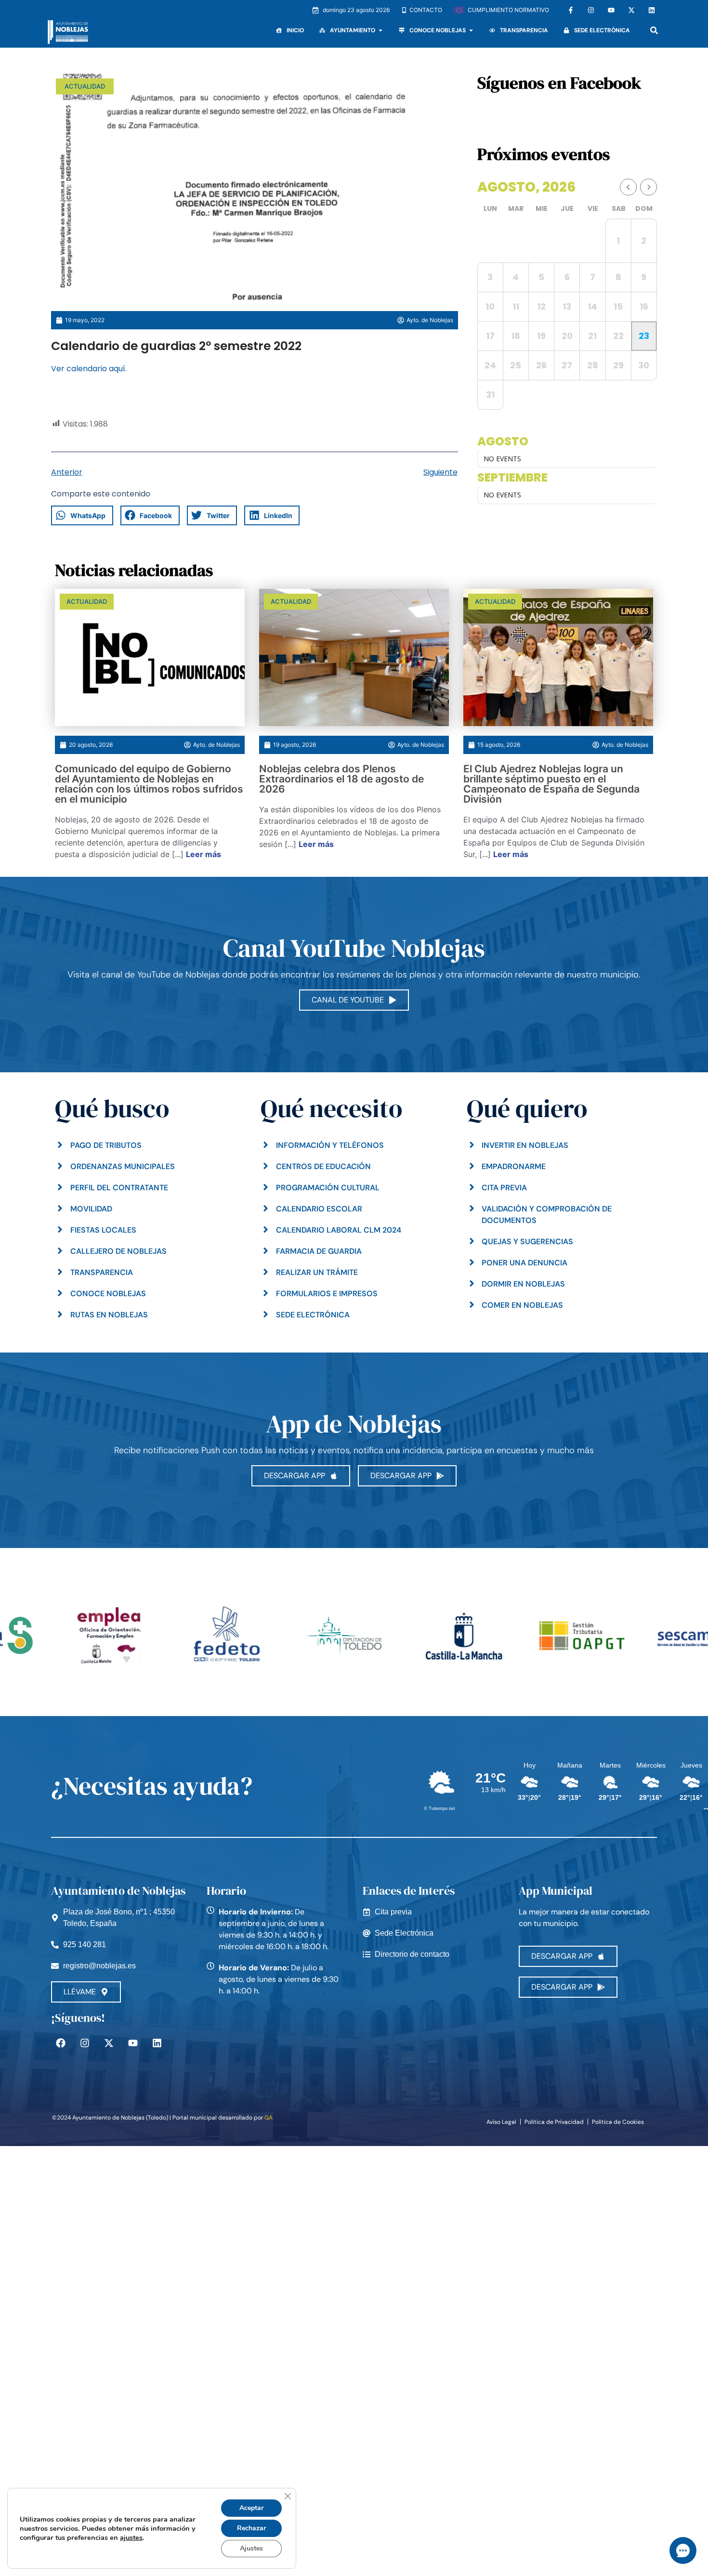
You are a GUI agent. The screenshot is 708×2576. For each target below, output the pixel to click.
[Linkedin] (652, 10)
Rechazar (251, 2528)
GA (269, 2118)
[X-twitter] (631, 10)
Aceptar (251, 2508)
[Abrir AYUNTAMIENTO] (380, 30)
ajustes (131, 2537)
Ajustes (251, 2548)
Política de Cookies (618, 2122)
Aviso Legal (501, 2122)
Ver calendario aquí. (89, 369)
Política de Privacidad (554, 2122)
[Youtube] (611, 10)
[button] (654, 30)
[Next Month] (649, 187)
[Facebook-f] (571, 10)
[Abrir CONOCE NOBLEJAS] (471, 30)
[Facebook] (61, 2043)
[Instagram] (591, 10)
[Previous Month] (628, 187)
